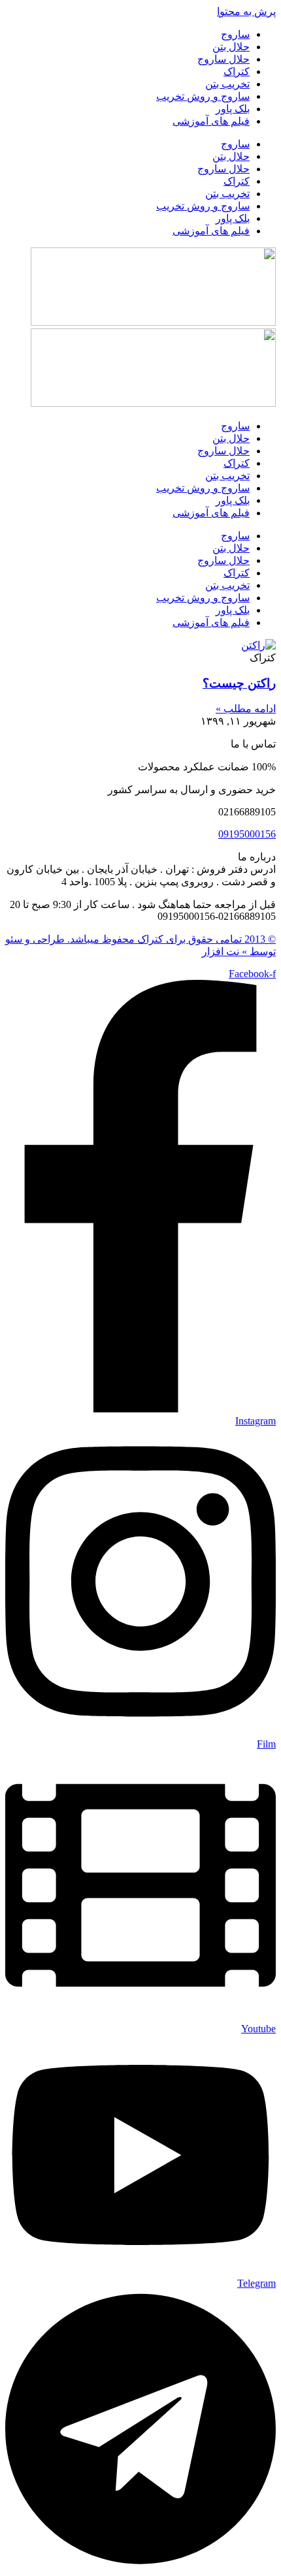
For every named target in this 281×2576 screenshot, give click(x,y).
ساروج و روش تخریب (203, 96)
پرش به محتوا (246, 11)
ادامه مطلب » (246, 709)
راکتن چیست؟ (239, 683)
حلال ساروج (223, 59)
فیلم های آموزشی (211, 121)
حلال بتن (231, 47)
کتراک (237, 71)
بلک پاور (233, 109)
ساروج (235, 34)
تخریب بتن (227, 84)
